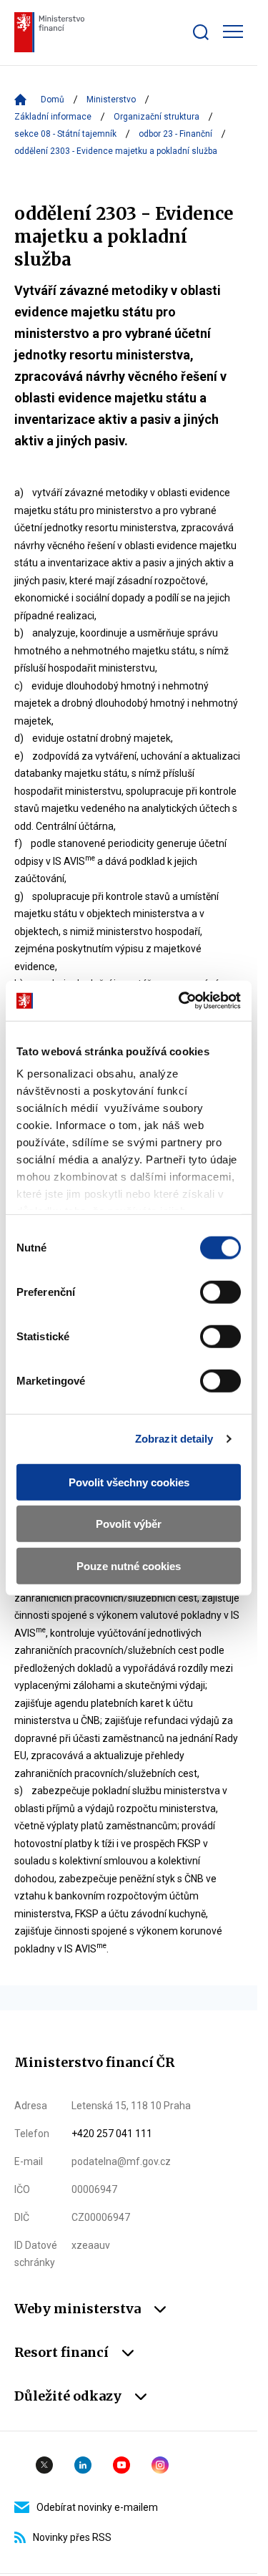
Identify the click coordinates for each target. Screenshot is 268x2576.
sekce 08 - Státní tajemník (65, 134)
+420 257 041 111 (112, 2134)
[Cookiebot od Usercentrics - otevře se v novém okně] (182, 1001)
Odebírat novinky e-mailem (97, 2507)
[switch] (220, 1292)
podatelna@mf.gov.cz (121, 2161)
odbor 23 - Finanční (175, 134)
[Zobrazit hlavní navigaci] (233, 32)
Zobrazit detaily (174, 1439)
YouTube (121, 2465)
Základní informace (53, 117)
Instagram (160, 2465)
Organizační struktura (157, 117)
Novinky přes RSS (72, 2537)
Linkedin (83, 2465)
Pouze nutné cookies (129, 1565)
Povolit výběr (129, 1524)
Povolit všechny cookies (129, 1482)
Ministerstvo (111, 100)
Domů (53, 100)
